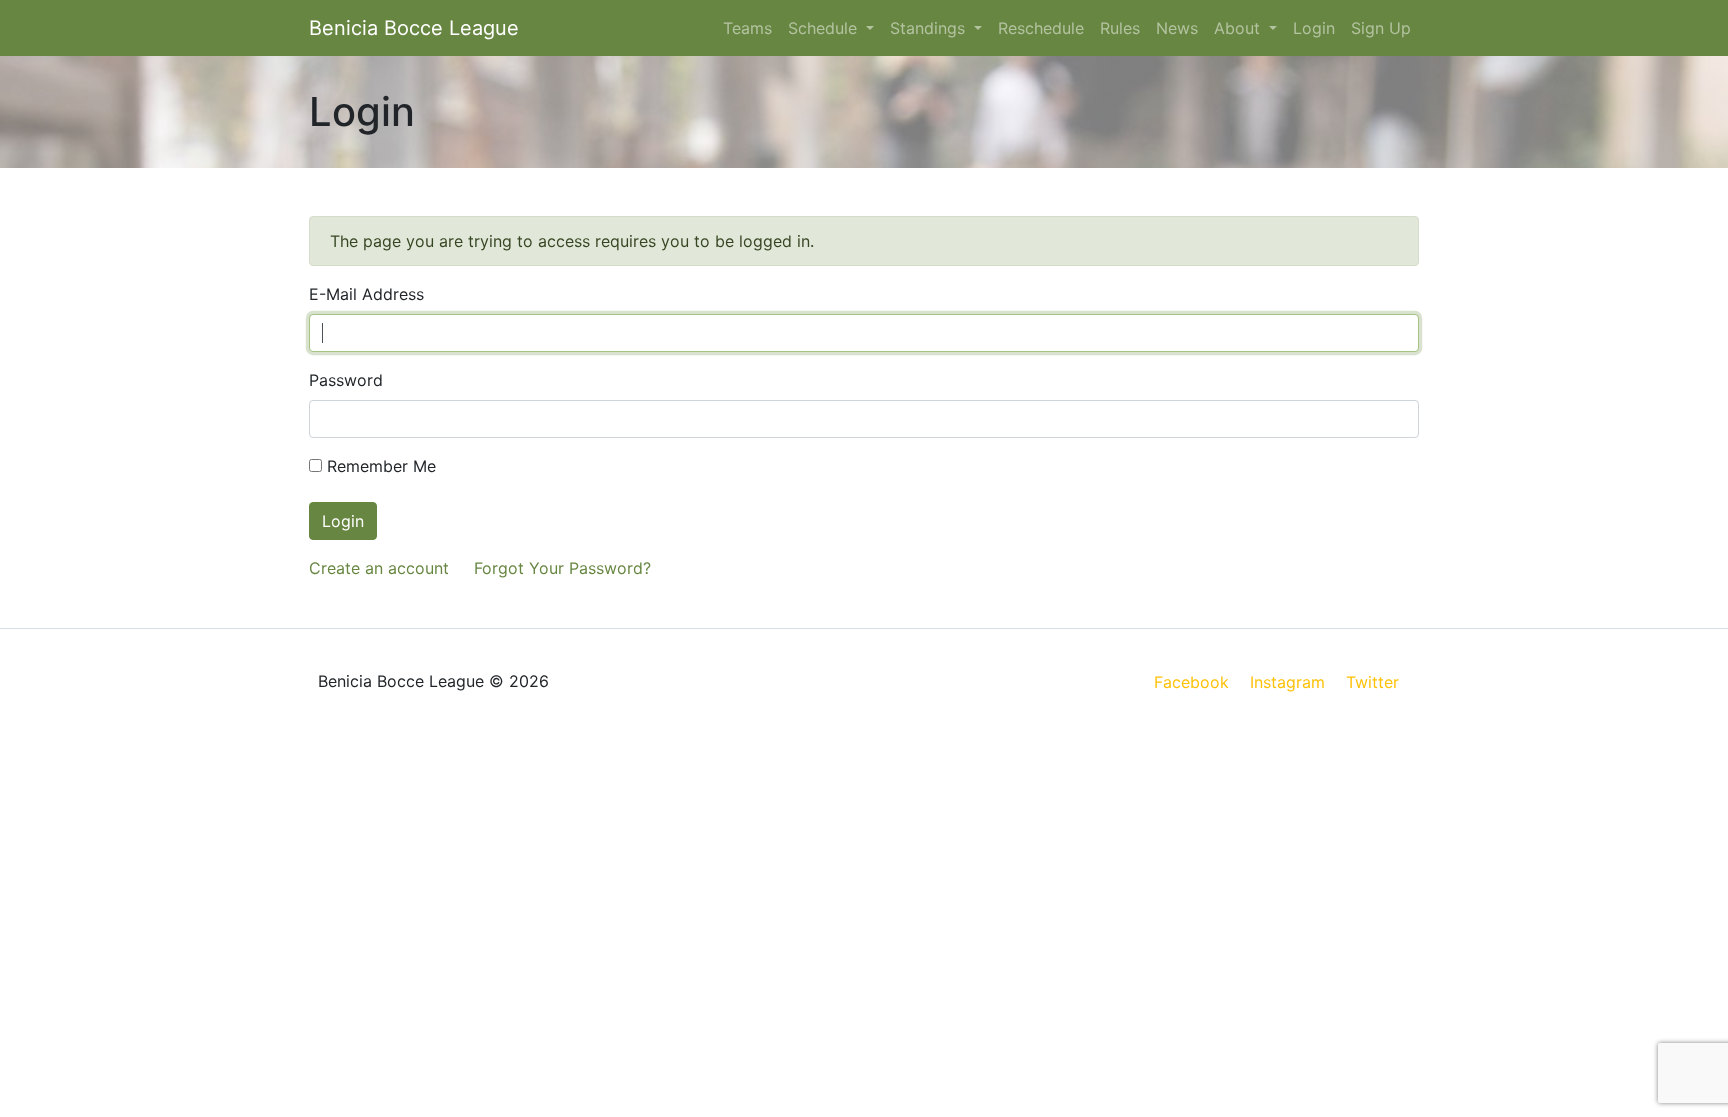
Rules (1120, 28)
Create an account (379, 568)
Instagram (1287, 682)
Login (1314, 28)
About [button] (1239, 28)
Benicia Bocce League (414, 28)
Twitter (1372, 682)
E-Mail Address (366, 294)
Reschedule (1041, 28)
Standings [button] (930, 28)
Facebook (1191, 682)
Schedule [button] (825, 28)
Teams (747, 28)
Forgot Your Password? (562, 568)
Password (346, 380)
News (1177, 28)
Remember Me (379, 466)
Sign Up (1381, 28)
